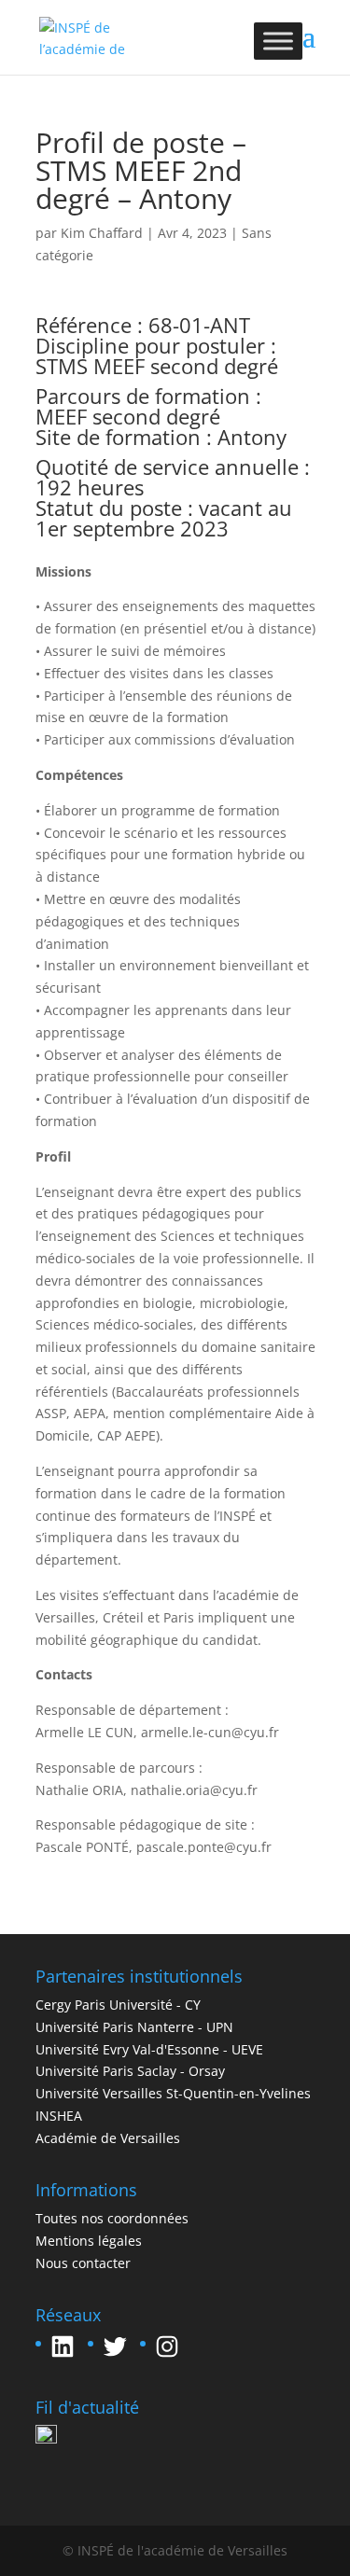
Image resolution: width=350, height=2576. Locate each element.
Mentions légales (89, 2241)
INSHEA (59, 2116)
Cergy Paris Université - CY (118, 2005)
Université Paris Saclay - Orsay (130, 2071)
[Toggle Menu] (278, 41)
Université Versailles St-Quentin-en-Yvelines (173, 2093)
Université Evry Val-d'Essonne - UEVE (149, 2049)
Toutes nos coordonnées (112, 2218)
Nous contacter (83, 2263)
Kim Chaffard (102, 233)
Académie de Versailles (108, 2138)
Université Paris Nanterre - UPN (134, 2027)
